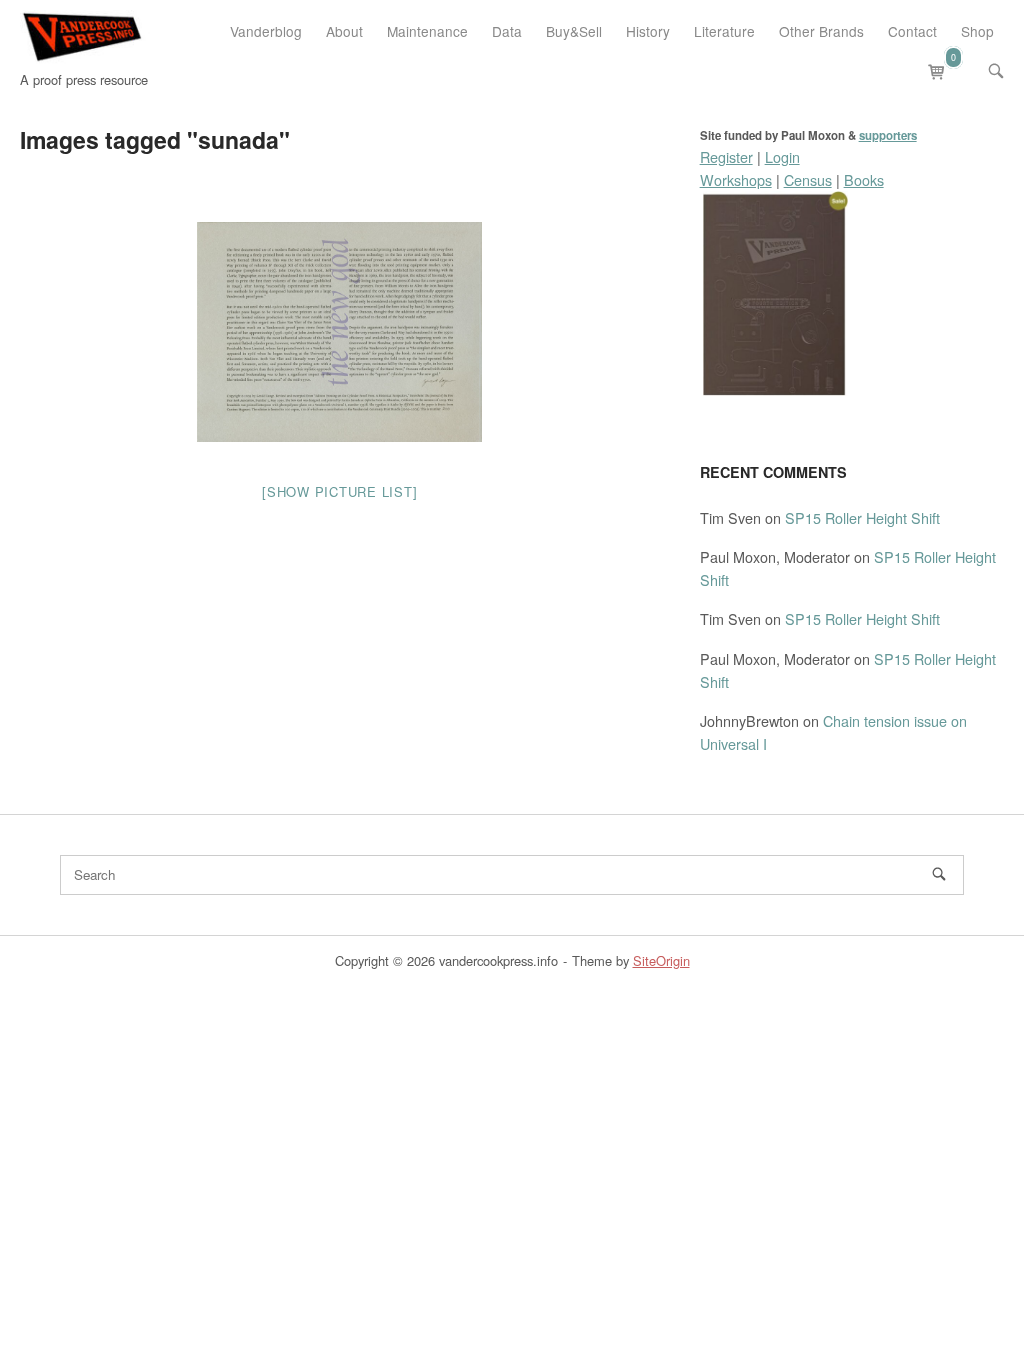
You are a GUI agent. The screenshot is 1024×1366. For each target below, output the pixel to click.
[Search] (939, 874)
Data (507, 31)
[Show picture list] (339, 491)
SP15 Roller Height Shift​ (862, 517)
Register (726, 156)
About (344, 31)
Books (864, 179)
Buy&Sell (574, 31)
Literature (724, 31)
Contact (912, 31)
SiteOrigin (661, 960)
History (648, 31)
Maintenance (427, 31)
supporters (888, 135)
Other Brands (821, 31)
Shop (977, 31)
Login (782, 156)
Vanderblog (266, 31)
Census (808, 179)
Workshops (736, 179)
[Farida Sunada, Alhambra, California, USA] (340, 332)
